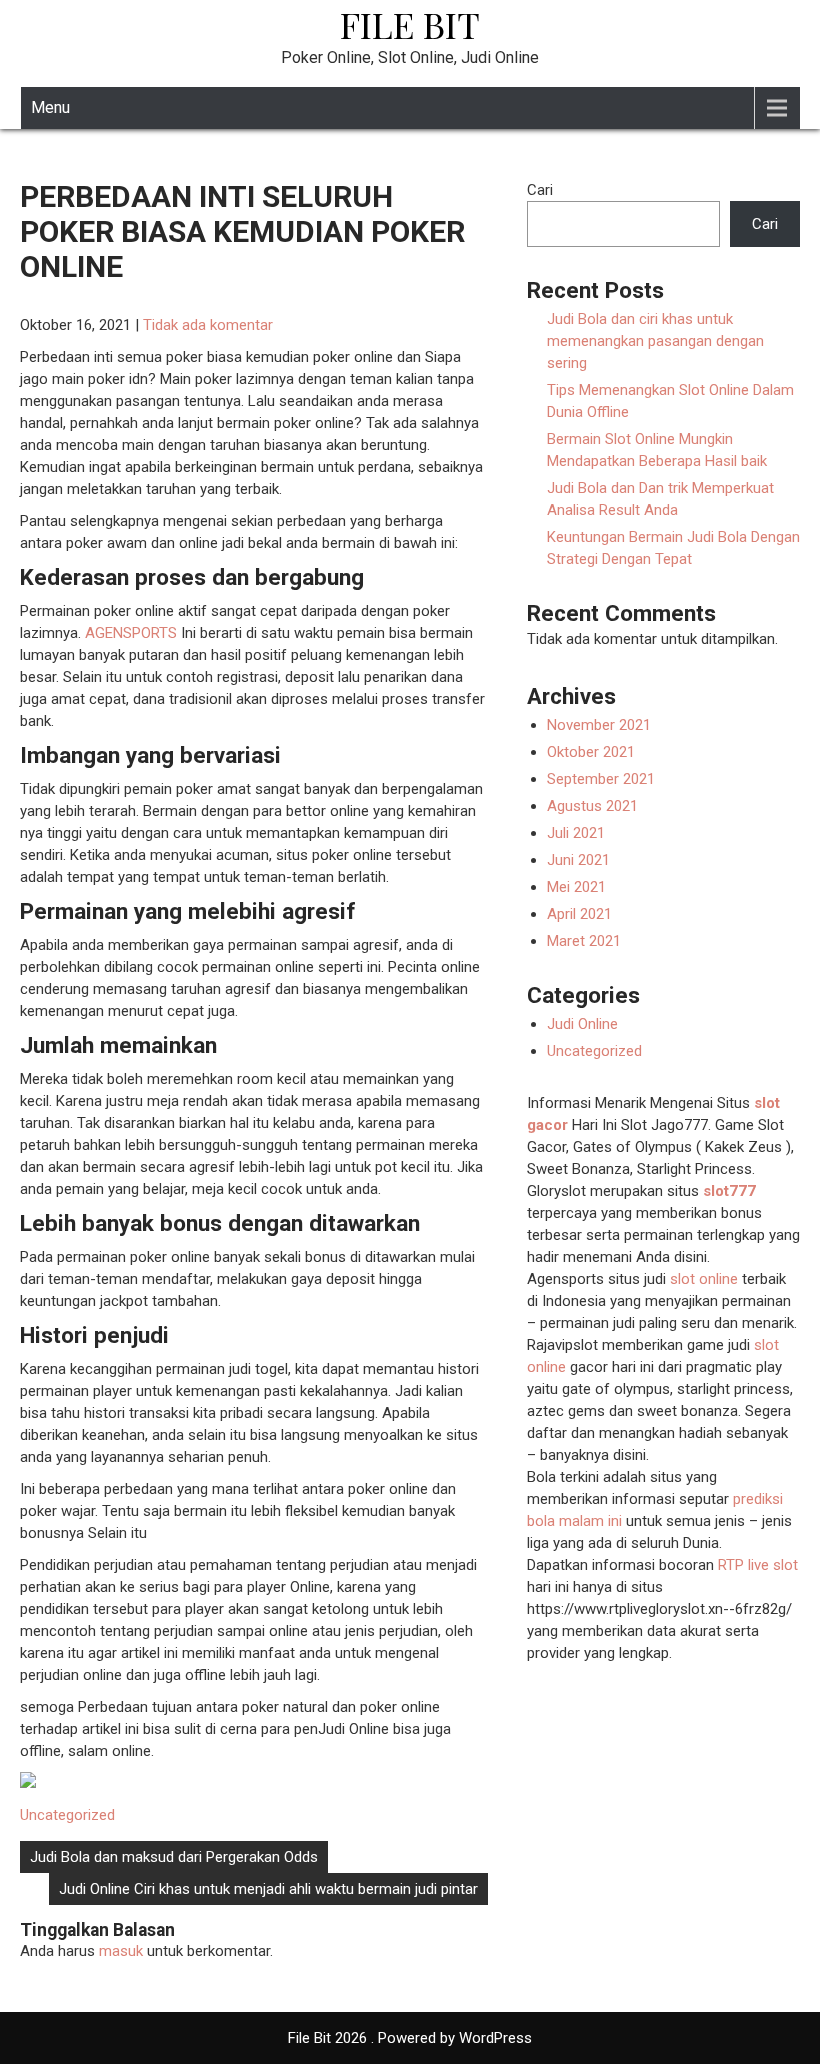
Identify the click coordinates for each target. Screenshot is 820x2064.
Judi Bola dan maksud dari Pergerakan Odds (174, 1857)
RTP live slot (758, 1565)
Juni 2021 (578, 860)
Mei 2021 (576, 887)
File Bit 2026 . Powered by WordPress (410, 2038)
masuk (121, 1951)
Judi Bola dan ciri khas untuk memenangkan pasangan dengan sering (655, 341)
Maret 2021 (584, 941)
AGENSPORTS (131, 633)
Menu (50, 107)
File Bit (410, 24)
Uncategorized (67, 1815)
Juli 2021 (576, 833)
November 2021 (599, 725)
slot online (704, 1279)
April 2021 (579, 914)
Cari (540, 190)
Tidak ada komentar (208, 325)
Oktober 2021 (591, 752)
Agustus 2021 (592, 806)
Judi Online (582, 1024)
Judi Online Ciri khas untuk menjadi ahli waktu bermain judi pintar (268, 1889)
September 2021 (601, 779)
